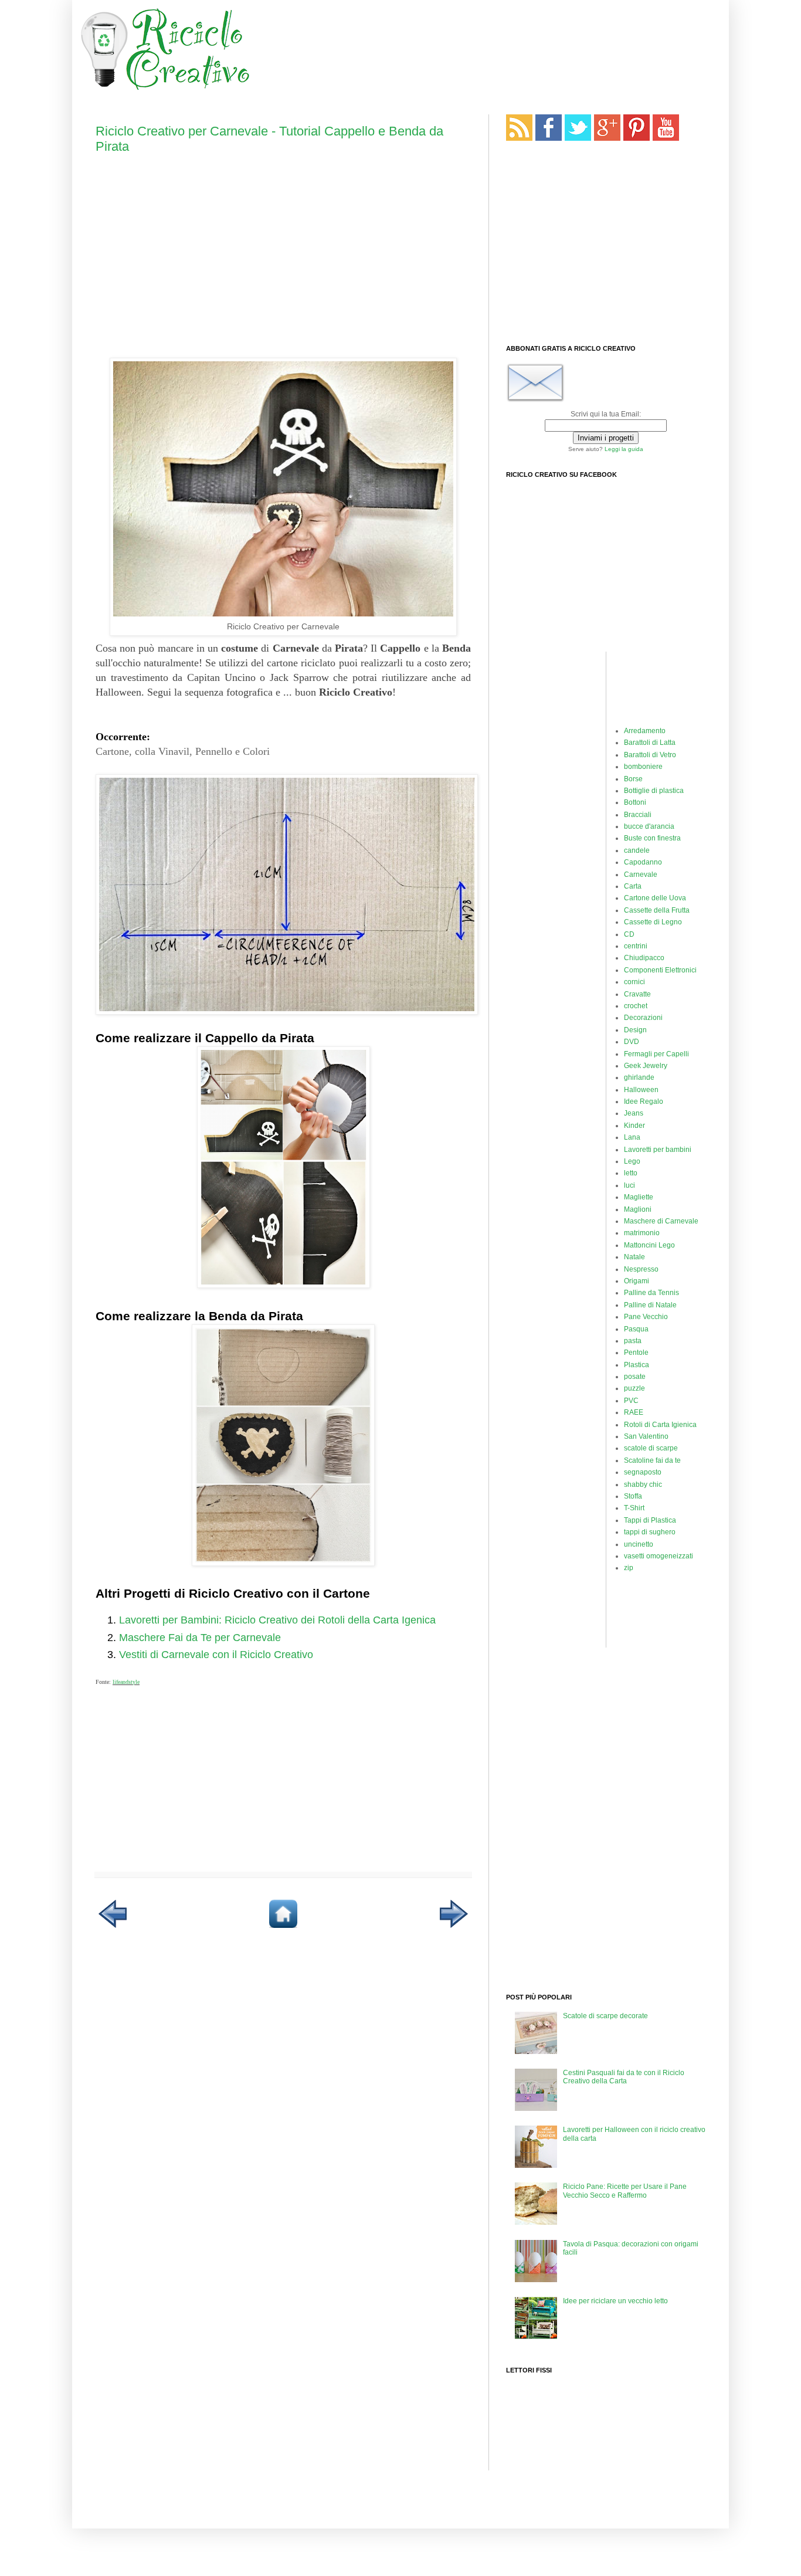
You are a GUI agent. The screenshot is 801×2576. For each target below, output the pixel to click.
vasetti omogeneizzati (659, 1556)
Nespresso (641, 1269)
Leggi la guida (624, 449)
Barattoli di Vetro (650, 755)
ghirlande (639, 1077)
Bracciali (638, 815)
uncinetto (639, 1544)
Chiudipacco (644, 958)
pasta (633, 1341)
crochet (636, 1006)
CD (629, 934)
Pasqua (636, 1329)
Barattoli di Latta (650, 743)
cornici (634, 982)
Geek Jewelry (646, 1066)
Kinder (634, 1126)
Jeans (634, 1113)
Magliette (639, 1197)
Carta (633, 886)
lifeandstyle (126, 1682)
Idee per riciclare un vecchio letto (615, 2301)
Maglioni (638, 1209)
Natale (634, 1257)
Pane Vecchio (646, 1317)
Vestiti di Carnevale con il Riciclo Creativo (216, 1655)
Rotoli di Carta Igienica (660, 1425)
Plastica (637, 1365)
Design (635, 1030)
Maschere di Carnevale (661, 1221)
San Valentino (646, 1436)
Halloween (641, 1090)
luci (629, 1185)
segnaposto (643, 1472)
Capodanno (643, 862)
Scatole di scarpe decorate (605, 2016)
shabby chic (643, 1484)
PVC (631, 1401)
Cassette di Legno (653, 922)
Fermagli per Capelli (656, 1054)
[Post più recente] (113, 1926)
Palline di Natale (650, 1305)
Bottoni (635, 802)
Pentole (636, 1353)
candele (637, 850)
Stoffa (633, 1496)
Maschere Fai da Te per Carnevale (200, 1638)
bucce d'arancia (649, 826)
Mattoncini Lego (649, 1245)
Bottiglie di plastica (654, 791)
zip (629, 1568)
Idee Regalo (644, 1101)
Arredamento (645, 731)
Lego (632, 1161)
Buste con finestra (652, 838)
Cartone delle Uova (655, 898)
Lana (632, 1137)
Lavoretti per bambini (658, 1150)
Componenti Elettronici (660, 970)
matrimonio (642, 1233)
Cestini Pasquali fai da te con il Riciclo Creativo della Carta (624, 2077)
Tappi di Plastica (650, 1520)
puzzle (634, 1388)
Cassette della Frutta (657, 910)
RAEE (634, 1412)
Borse (633, 779)
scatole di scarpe (651, 1448)
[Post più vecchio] (454, 1926)
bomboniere (643, 767)
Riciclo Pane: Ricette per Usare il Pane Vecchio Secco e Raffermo (625, 2191)
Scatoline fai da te (652, 1460)
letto (631, 1173)
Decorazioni (643, 1018)
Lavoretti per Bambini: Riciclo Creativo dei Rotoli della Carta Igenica (277, 1620)
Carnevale (641, 875)
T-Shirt (634, 1508)
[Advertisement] (485, 50)
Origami (637, 1281)
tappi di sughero (650, 1532)
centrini (636, 946)
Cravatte (637, 994)
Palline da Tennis (651, 1293)
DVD (632, 1042)
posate (635, 1377)
